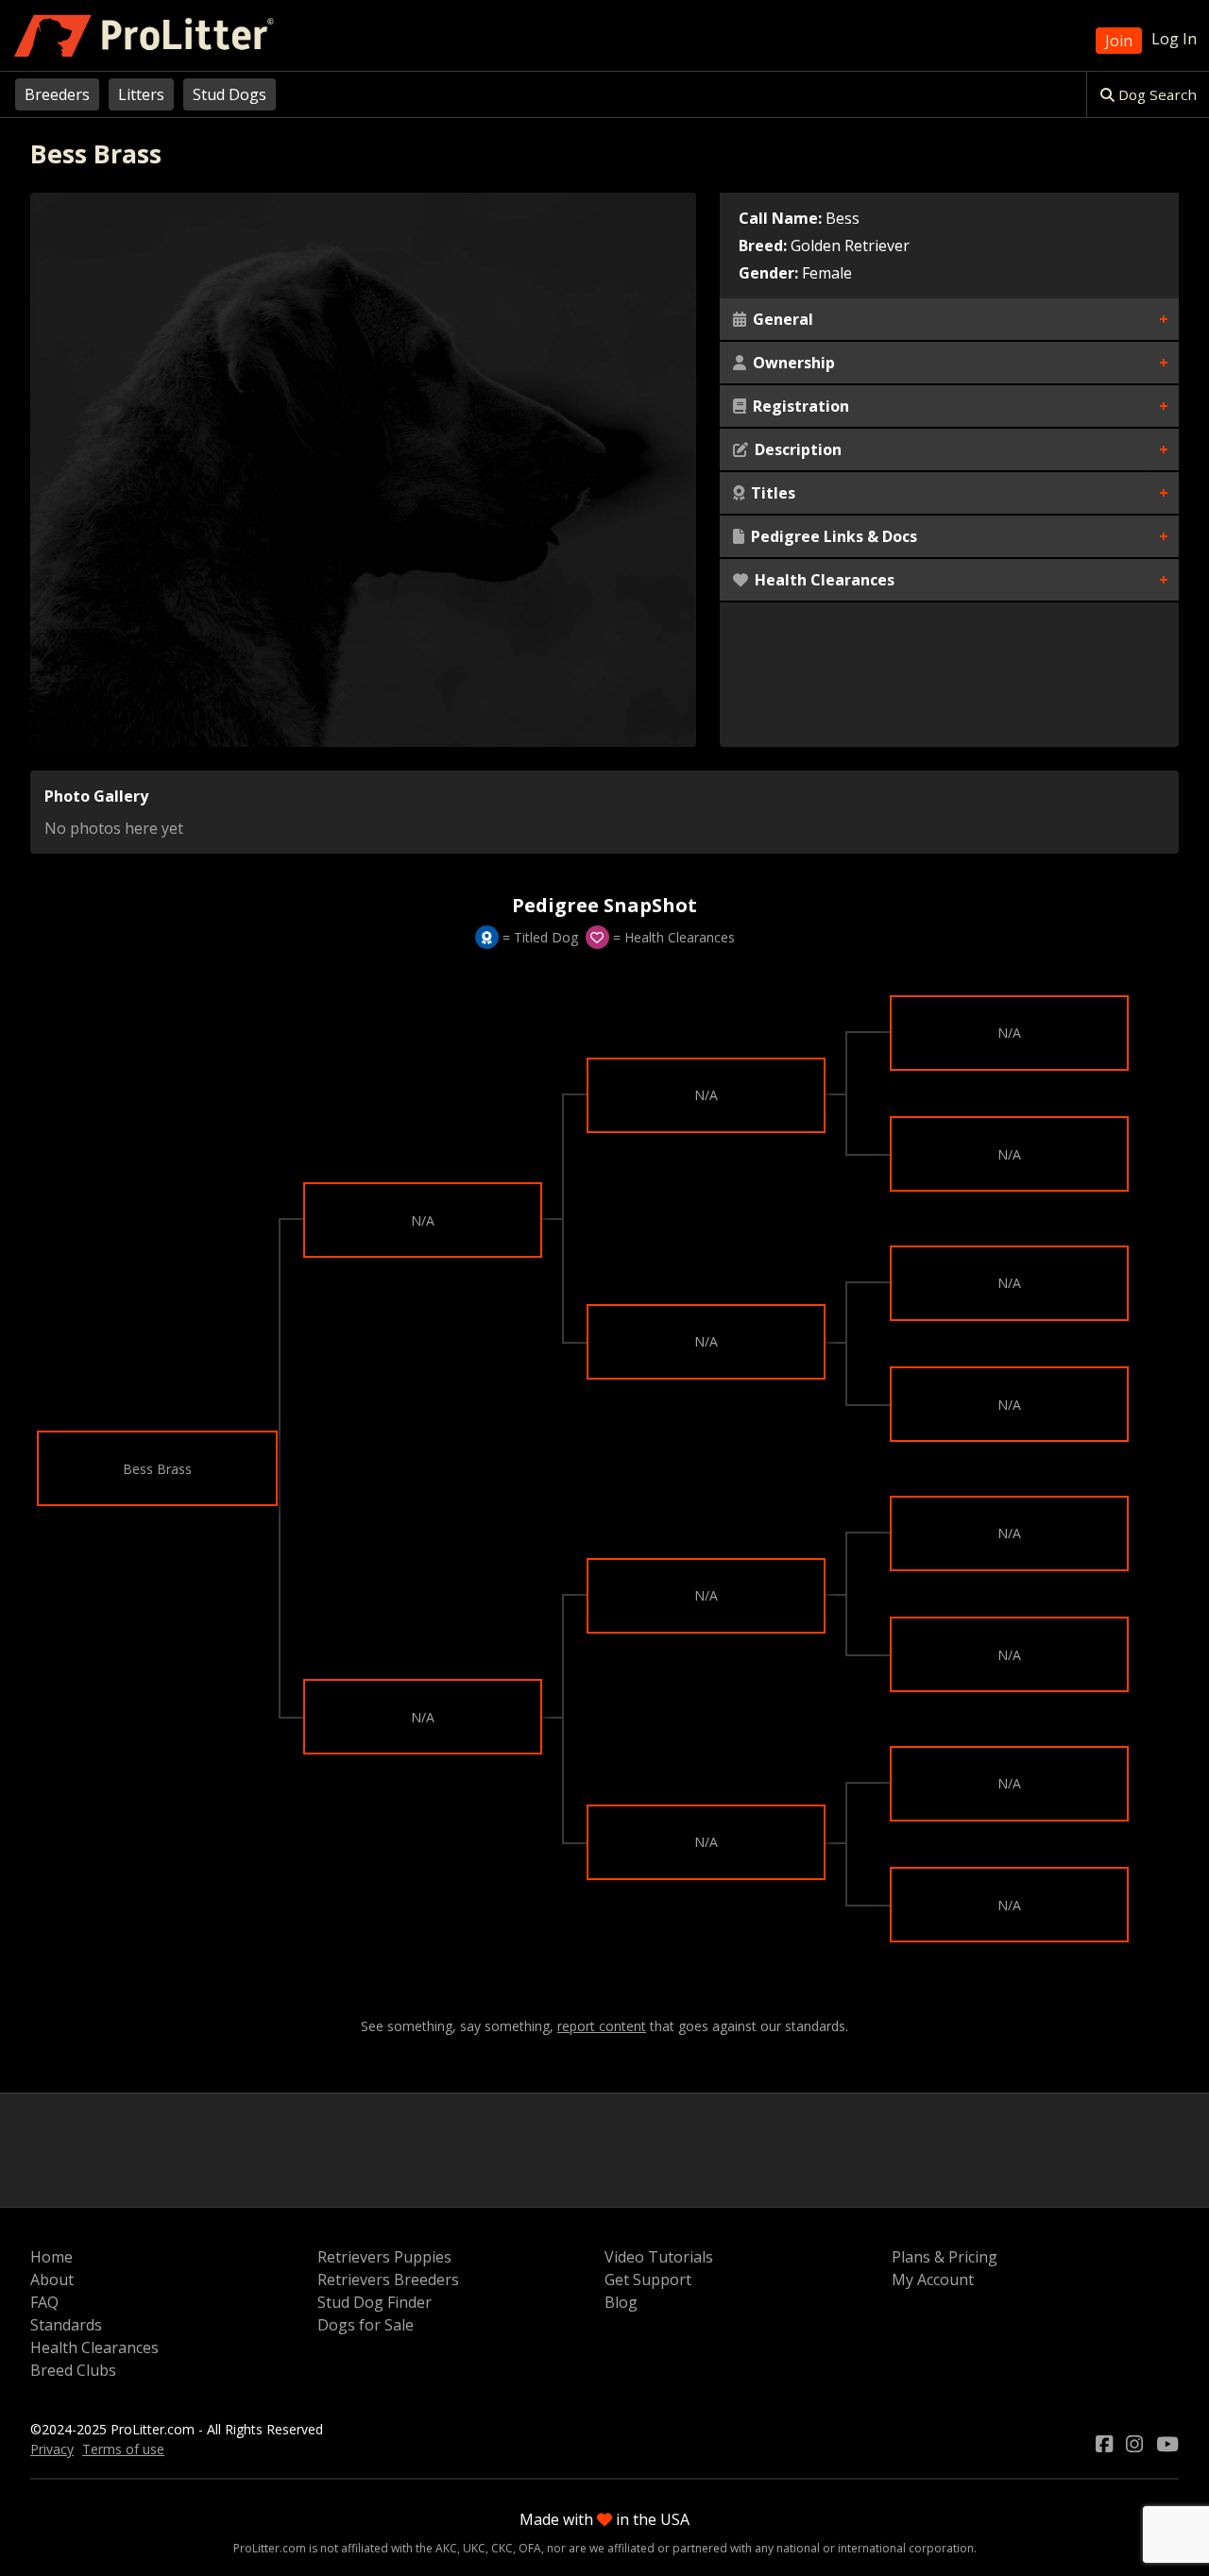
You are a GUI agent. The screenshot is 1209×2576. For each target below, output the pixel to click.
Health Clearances (823, 580)
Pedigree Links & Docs (832, 536)
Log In (1174, 39)
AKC (446, 2548)
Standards (66, 2325)
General (781, 319)
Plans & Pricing (945, 2257)
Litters (141, 94)
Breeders (57, 94)
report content (602, 2026)
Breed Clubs (73, 2370)
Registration (799, 406)
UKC (474, 2548)
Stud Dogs (230, 94)
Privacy (52, 2449)
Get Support (648, 2279)
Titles (771, 493)
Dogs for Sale (366, 2325)
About (52, 2279)
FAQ (44, 2302)
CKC (502, 2548)
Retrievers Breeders (388, 2279)
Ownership (792, 363)
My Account (933, 2279)
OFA (530, 2548)
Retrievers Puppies (384, 2257)
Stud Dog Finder (375, 2302)
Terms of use (123, 2449)
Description (796, 449)
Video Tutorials (659, 2257)
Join (1119, 41)
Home (51, 2257)
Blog (621, 2302)
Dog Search (1156, 94)
